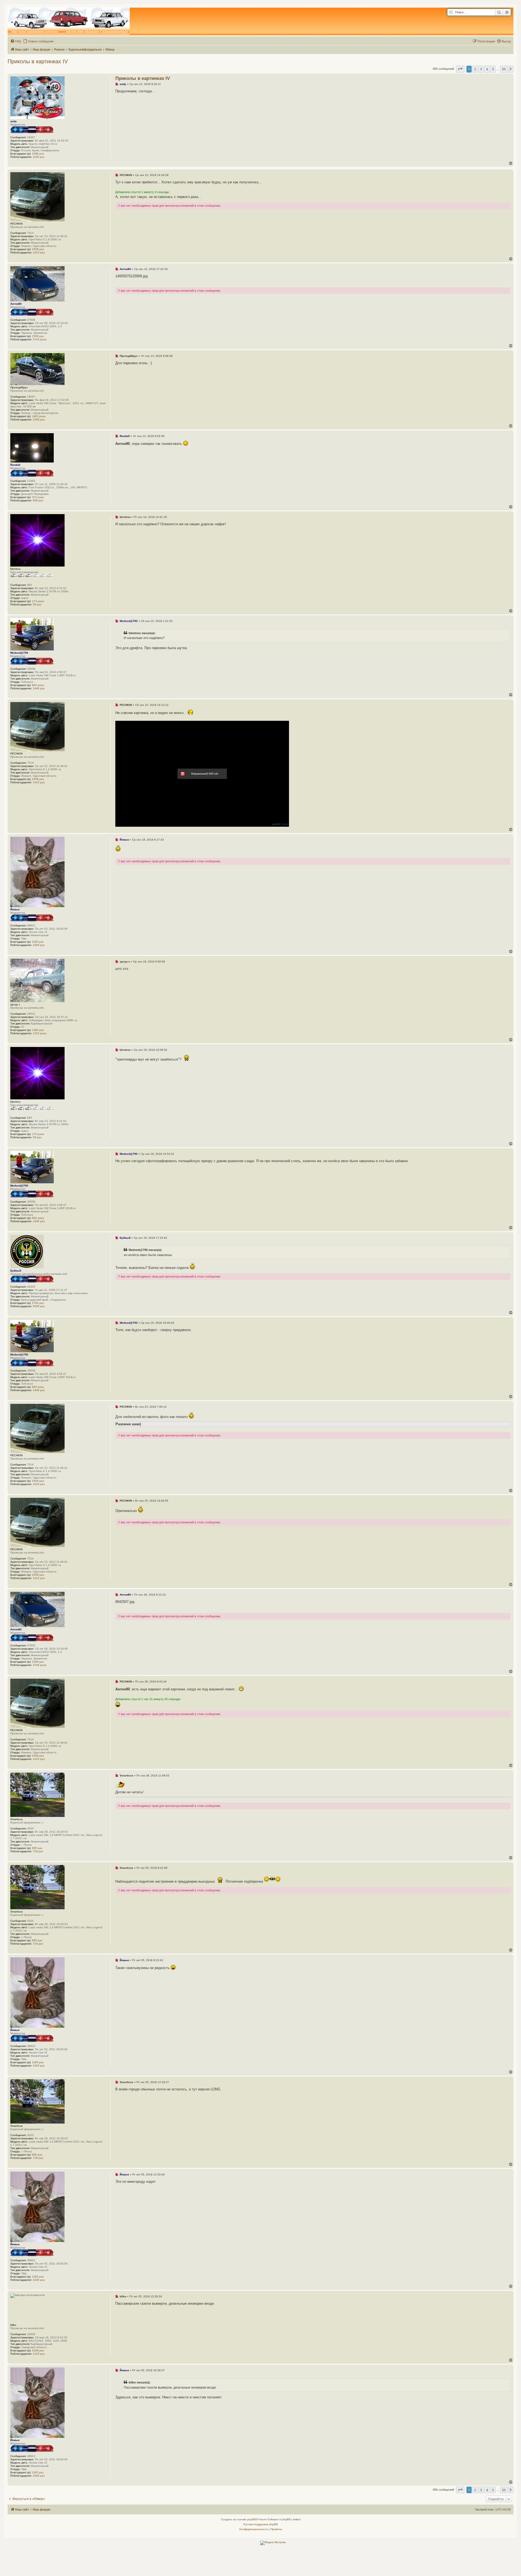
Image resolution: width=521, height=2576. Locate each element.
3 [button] (481, 69)
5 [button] (493, 69)
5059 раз (39, 1306)
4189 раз (38, 2350)
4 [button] (487, 69)
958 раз (38, 500)
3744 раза (40, 339)
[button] (460, 69)
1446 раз (39, 688)
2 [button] (475, 69)
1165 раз (39, 157)
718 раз (38, 1851)
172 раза (38, 601)
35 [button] (504, 69)
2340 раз (39, 945)
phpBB (252, 2519)
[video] (285, 824)
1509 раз (38, 336)
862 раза (38, 685)
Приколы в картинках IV (38, 61)
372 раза (38, 497)
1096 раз (38, 154)
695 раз (37, 1848)
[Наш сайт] (69, 21)
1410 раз (39, 252)
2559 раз (38, 249)
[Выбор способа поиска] (451, 12)
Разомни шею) (128, 1424)
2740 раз (38, 1303)
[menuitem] (16, 41)
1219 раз (39, 2354)
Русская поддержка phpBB (261, 2524)
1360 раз (38, 1030)
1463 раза (39, 416)
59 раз (37, 604)
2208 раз (39, 419)
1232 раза (40, 1033)
